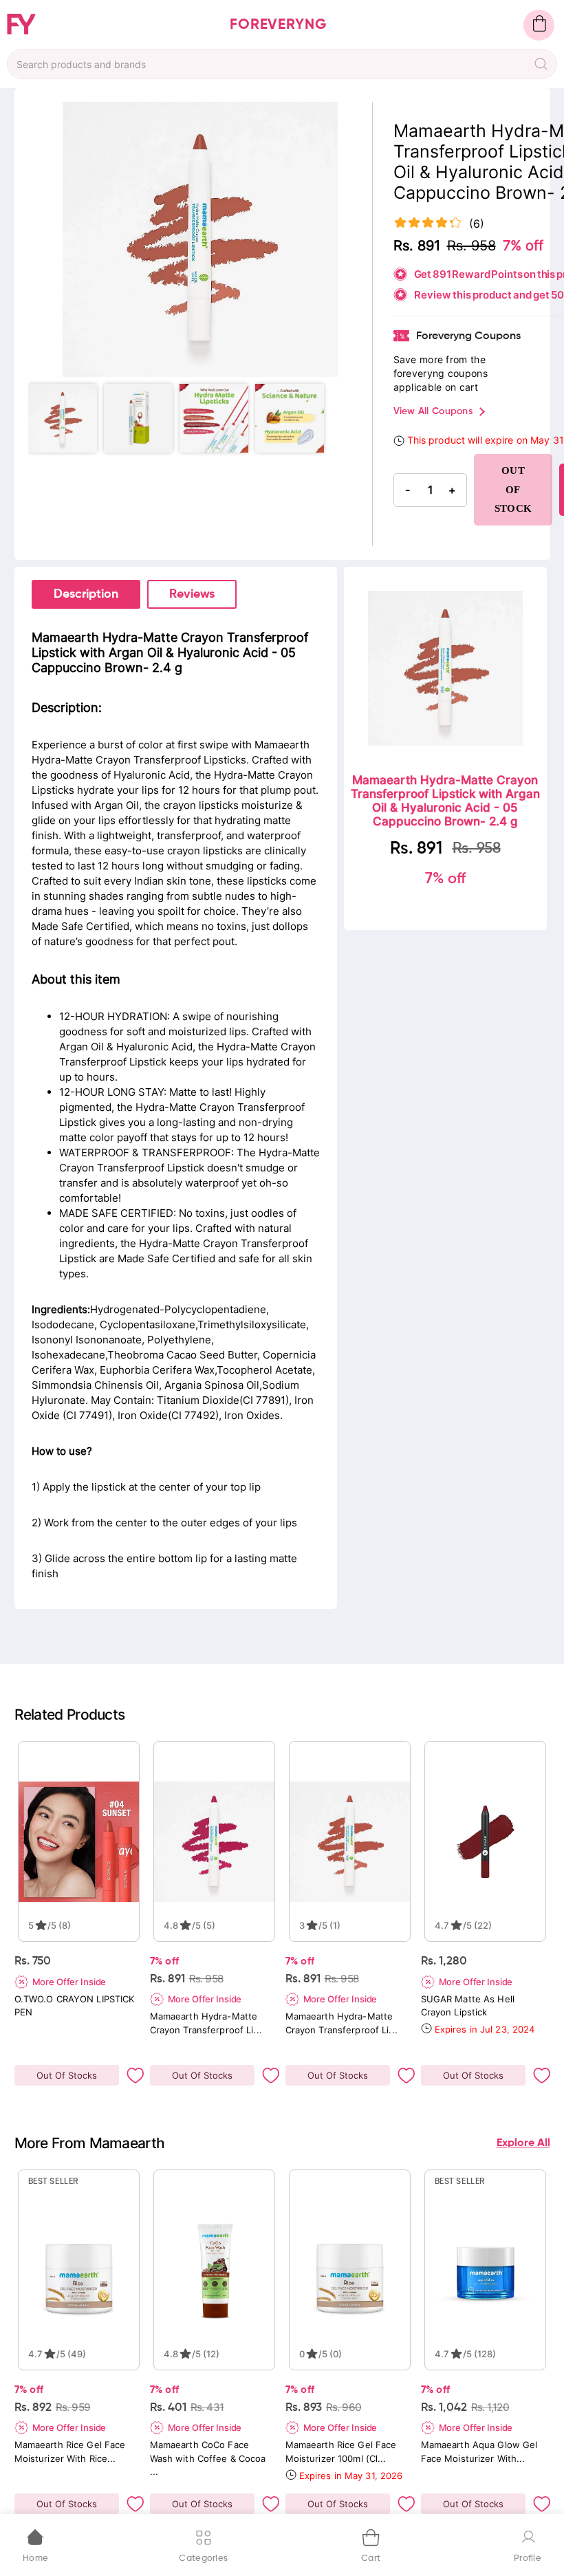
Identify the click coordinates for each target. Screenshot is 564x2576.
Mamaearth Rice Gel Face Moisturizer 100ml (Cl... (341, 2451)
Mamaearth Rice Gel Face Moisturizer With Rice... (70, 2451)
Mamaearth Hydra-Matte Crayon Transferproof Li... (206, 2023)
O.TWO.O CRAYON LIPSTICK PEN (75, 2005)
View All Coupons (433, 411)
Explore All (523, 2143)
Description (86, 594)
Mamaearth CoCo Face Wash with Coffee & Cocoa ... (208, 2458)
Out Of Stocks (67, 2075)
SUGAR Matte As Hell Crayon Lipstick (468, 2005)
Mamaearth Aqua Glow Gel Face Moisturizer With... (479, 2451)
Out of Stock (513, 489)
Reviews (192, 594)
